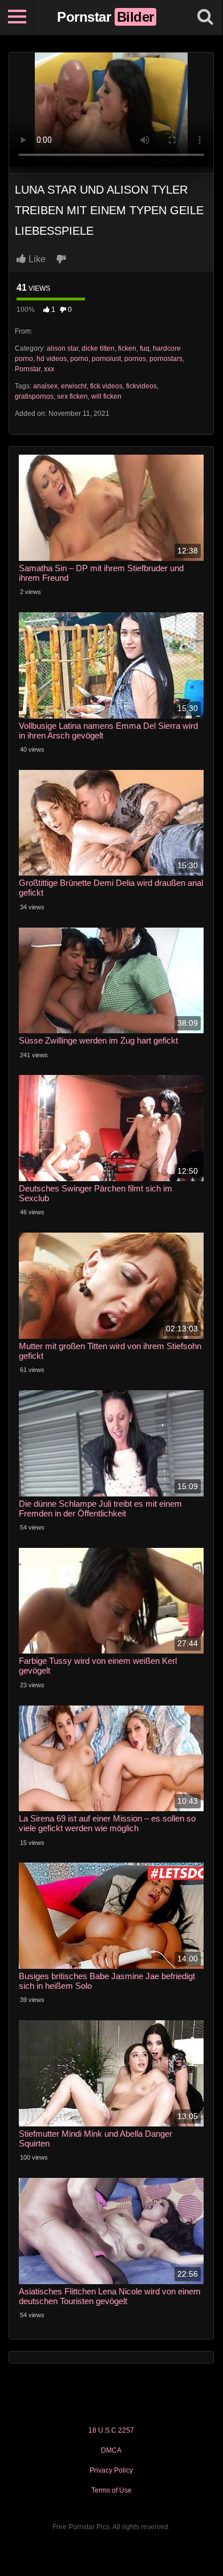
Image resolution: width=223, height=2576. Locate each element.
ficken (127, 348)
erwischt (74, 386)
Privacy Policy (111, 2470)
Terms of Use (112, 2490)
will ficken (106, 396)
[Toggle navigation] (17, 17)
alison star (62, 348)
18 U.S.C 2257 (111, 2430)
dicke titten (98, 348)
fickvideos (141, 386)
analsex (45, 386)
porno (79, 359)
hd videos (52, 359)
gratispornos (34, 396)
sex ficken (72, 396)
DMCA (111, 2450)
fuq (145, 348)
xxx (49, 369)
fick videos (106, 386)
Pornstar (28, 369)
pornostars (166, 359)
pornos (135, 359)
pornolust (106, 359)
